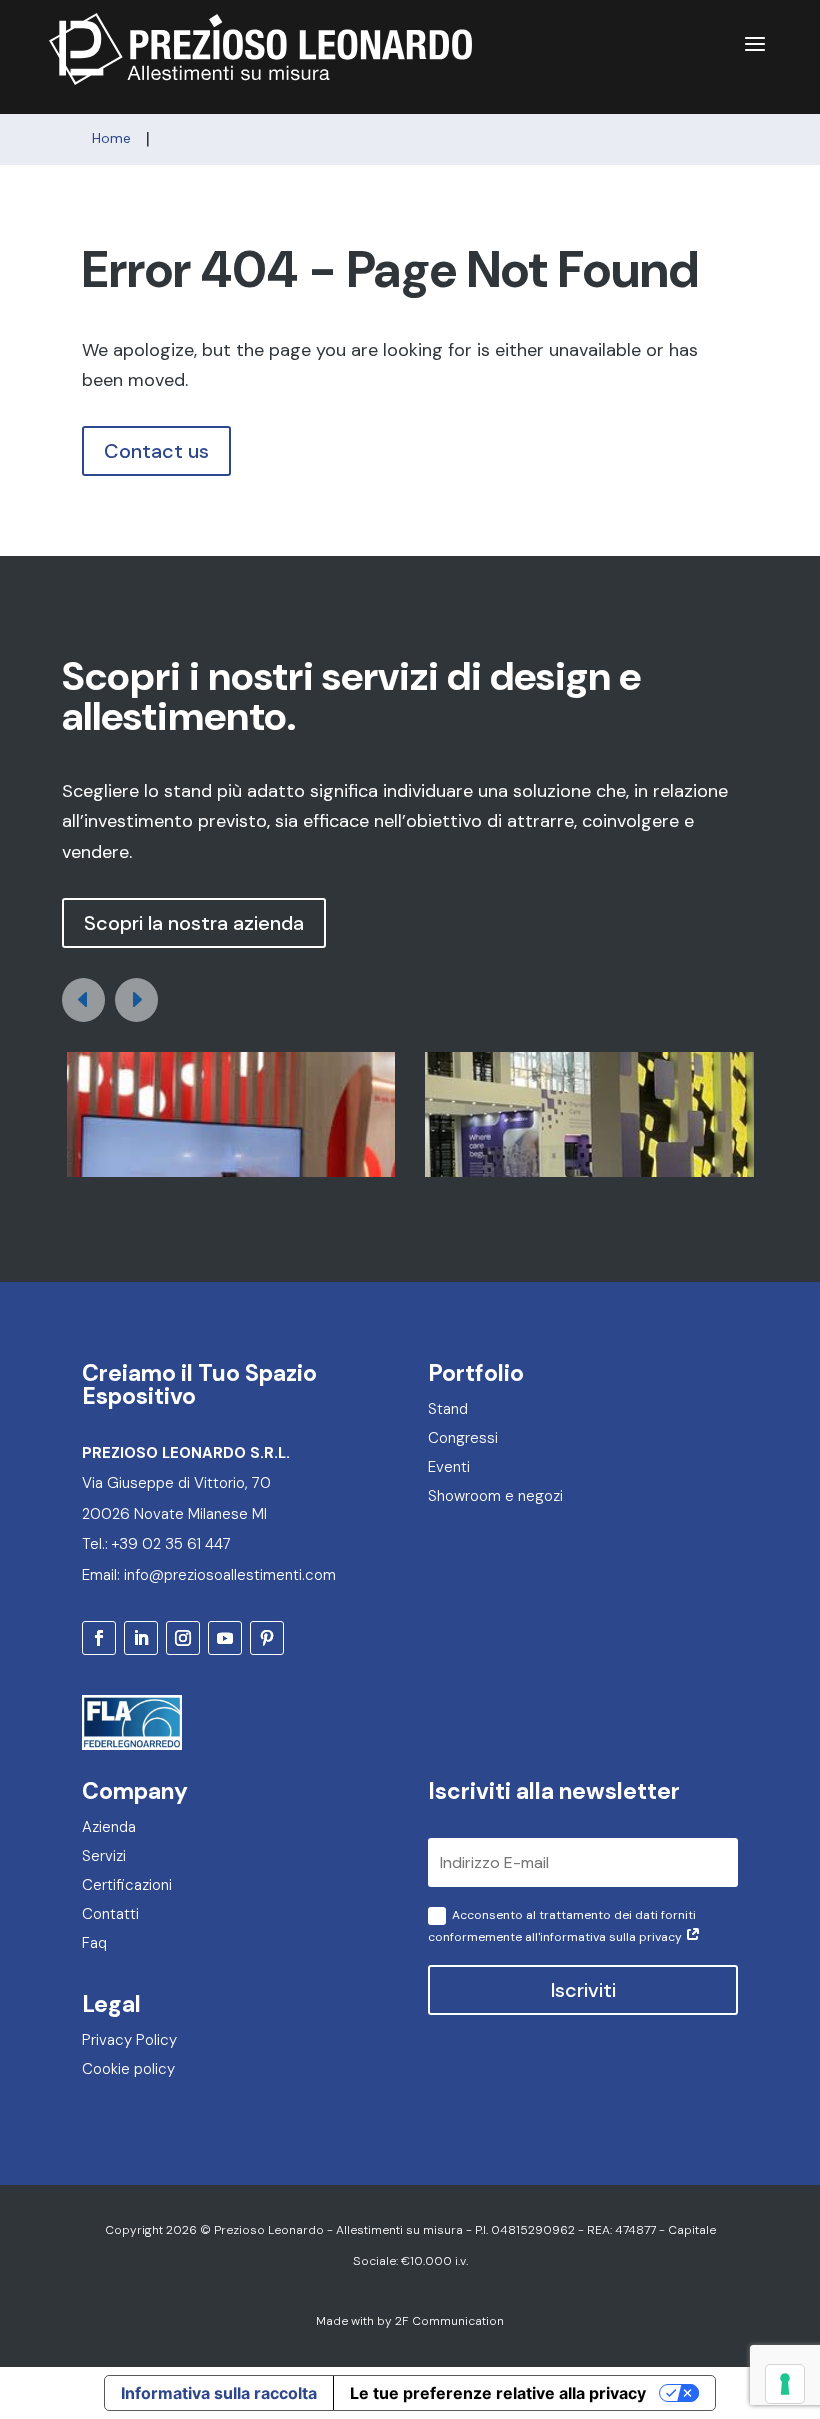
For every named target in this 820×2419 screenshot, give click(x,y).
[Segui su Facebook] (99, 1638)
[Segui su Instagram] (183, 1638)
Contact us (156, 451)
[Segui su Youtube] (225, 1638)
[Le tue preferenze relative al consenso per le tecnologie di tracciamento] (785, 2384)
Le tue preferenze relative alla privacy (498, 2393)
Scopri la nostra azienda (194, 923)
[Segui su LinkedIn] (141, 1638)
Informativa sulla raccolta (219, 2393)
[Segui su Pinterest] (267, 1638)
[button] (136, 1000)
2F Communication (449, 2321)
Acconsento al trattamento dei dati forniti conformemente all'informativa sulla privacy (562, 1925)
